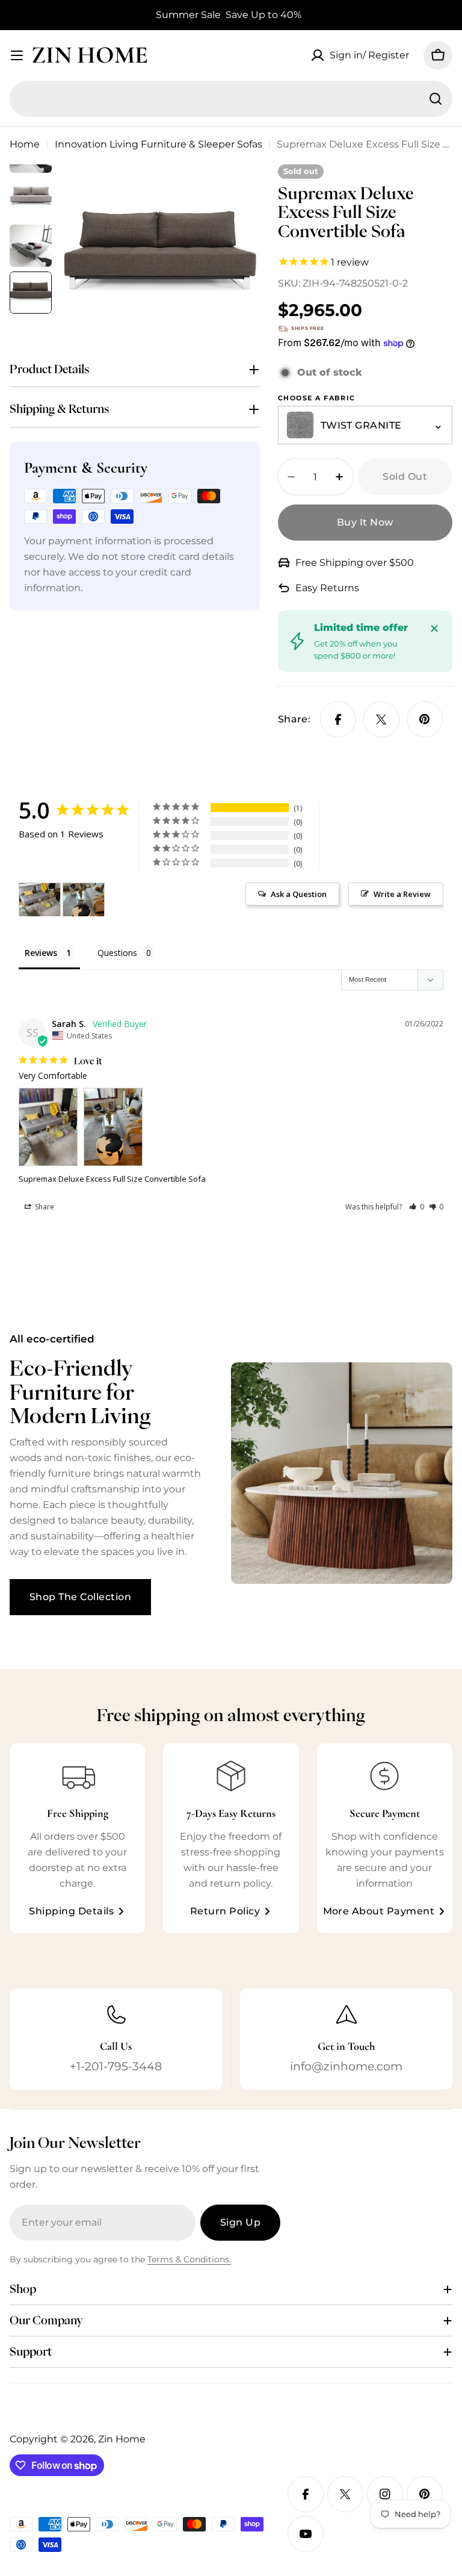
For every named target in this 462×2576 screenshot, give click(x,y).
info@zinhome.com (346, 2066)
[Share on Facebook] (338, 719)
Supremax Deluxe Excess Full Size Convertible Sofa (112, 1179)
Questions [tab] (117, 953)
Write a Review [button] (402, 894)
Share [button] (44, 1207)
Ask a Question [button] (299, 894)
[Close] (434, 628)
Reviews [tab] (41, 953)
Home (25, 144)
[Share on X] (381, 719)
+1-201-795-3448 (116, 2066)
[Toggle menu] (17, 55)
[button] (417, 1207)
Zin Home (90, 55)
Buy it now (365, 522)
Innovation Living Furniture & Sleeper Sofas (159, 144)
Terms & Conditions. (189, 2259)
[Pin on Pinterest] (425, 719)
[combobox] (231, 99)
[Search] (436, 99)
